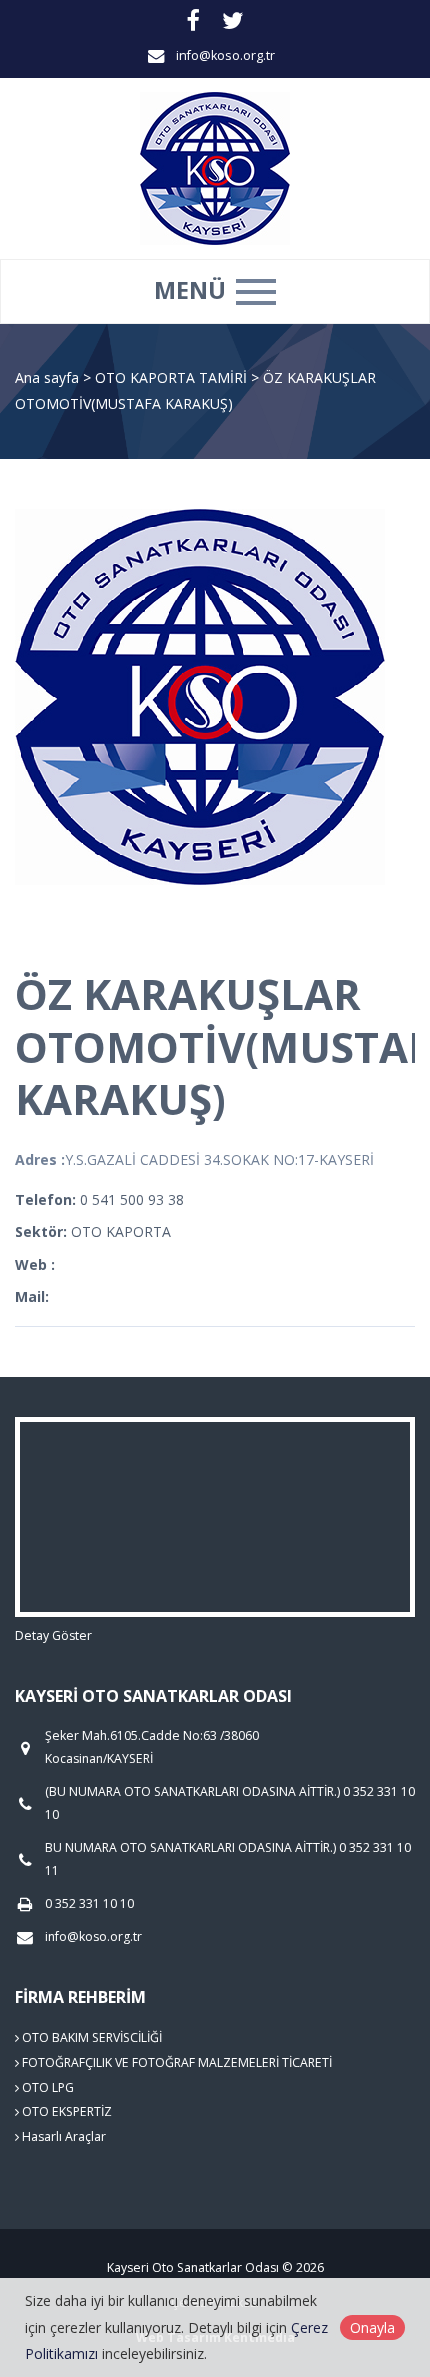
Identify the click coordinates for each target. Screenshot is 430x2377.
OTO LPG (46, 2087)
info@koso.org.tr (225, 55)
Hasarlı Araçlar (62, 2136)
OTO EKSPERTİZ (65, 2111)
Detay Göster (53, 1635)
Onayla (372, 2327)
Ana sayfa (47, 377)
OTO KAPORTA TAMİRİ (173, 377)
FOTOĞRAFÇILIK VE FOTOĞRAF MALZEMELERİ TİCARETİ (175, 2062)
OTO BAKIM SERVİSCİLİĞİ (90, 2037)
